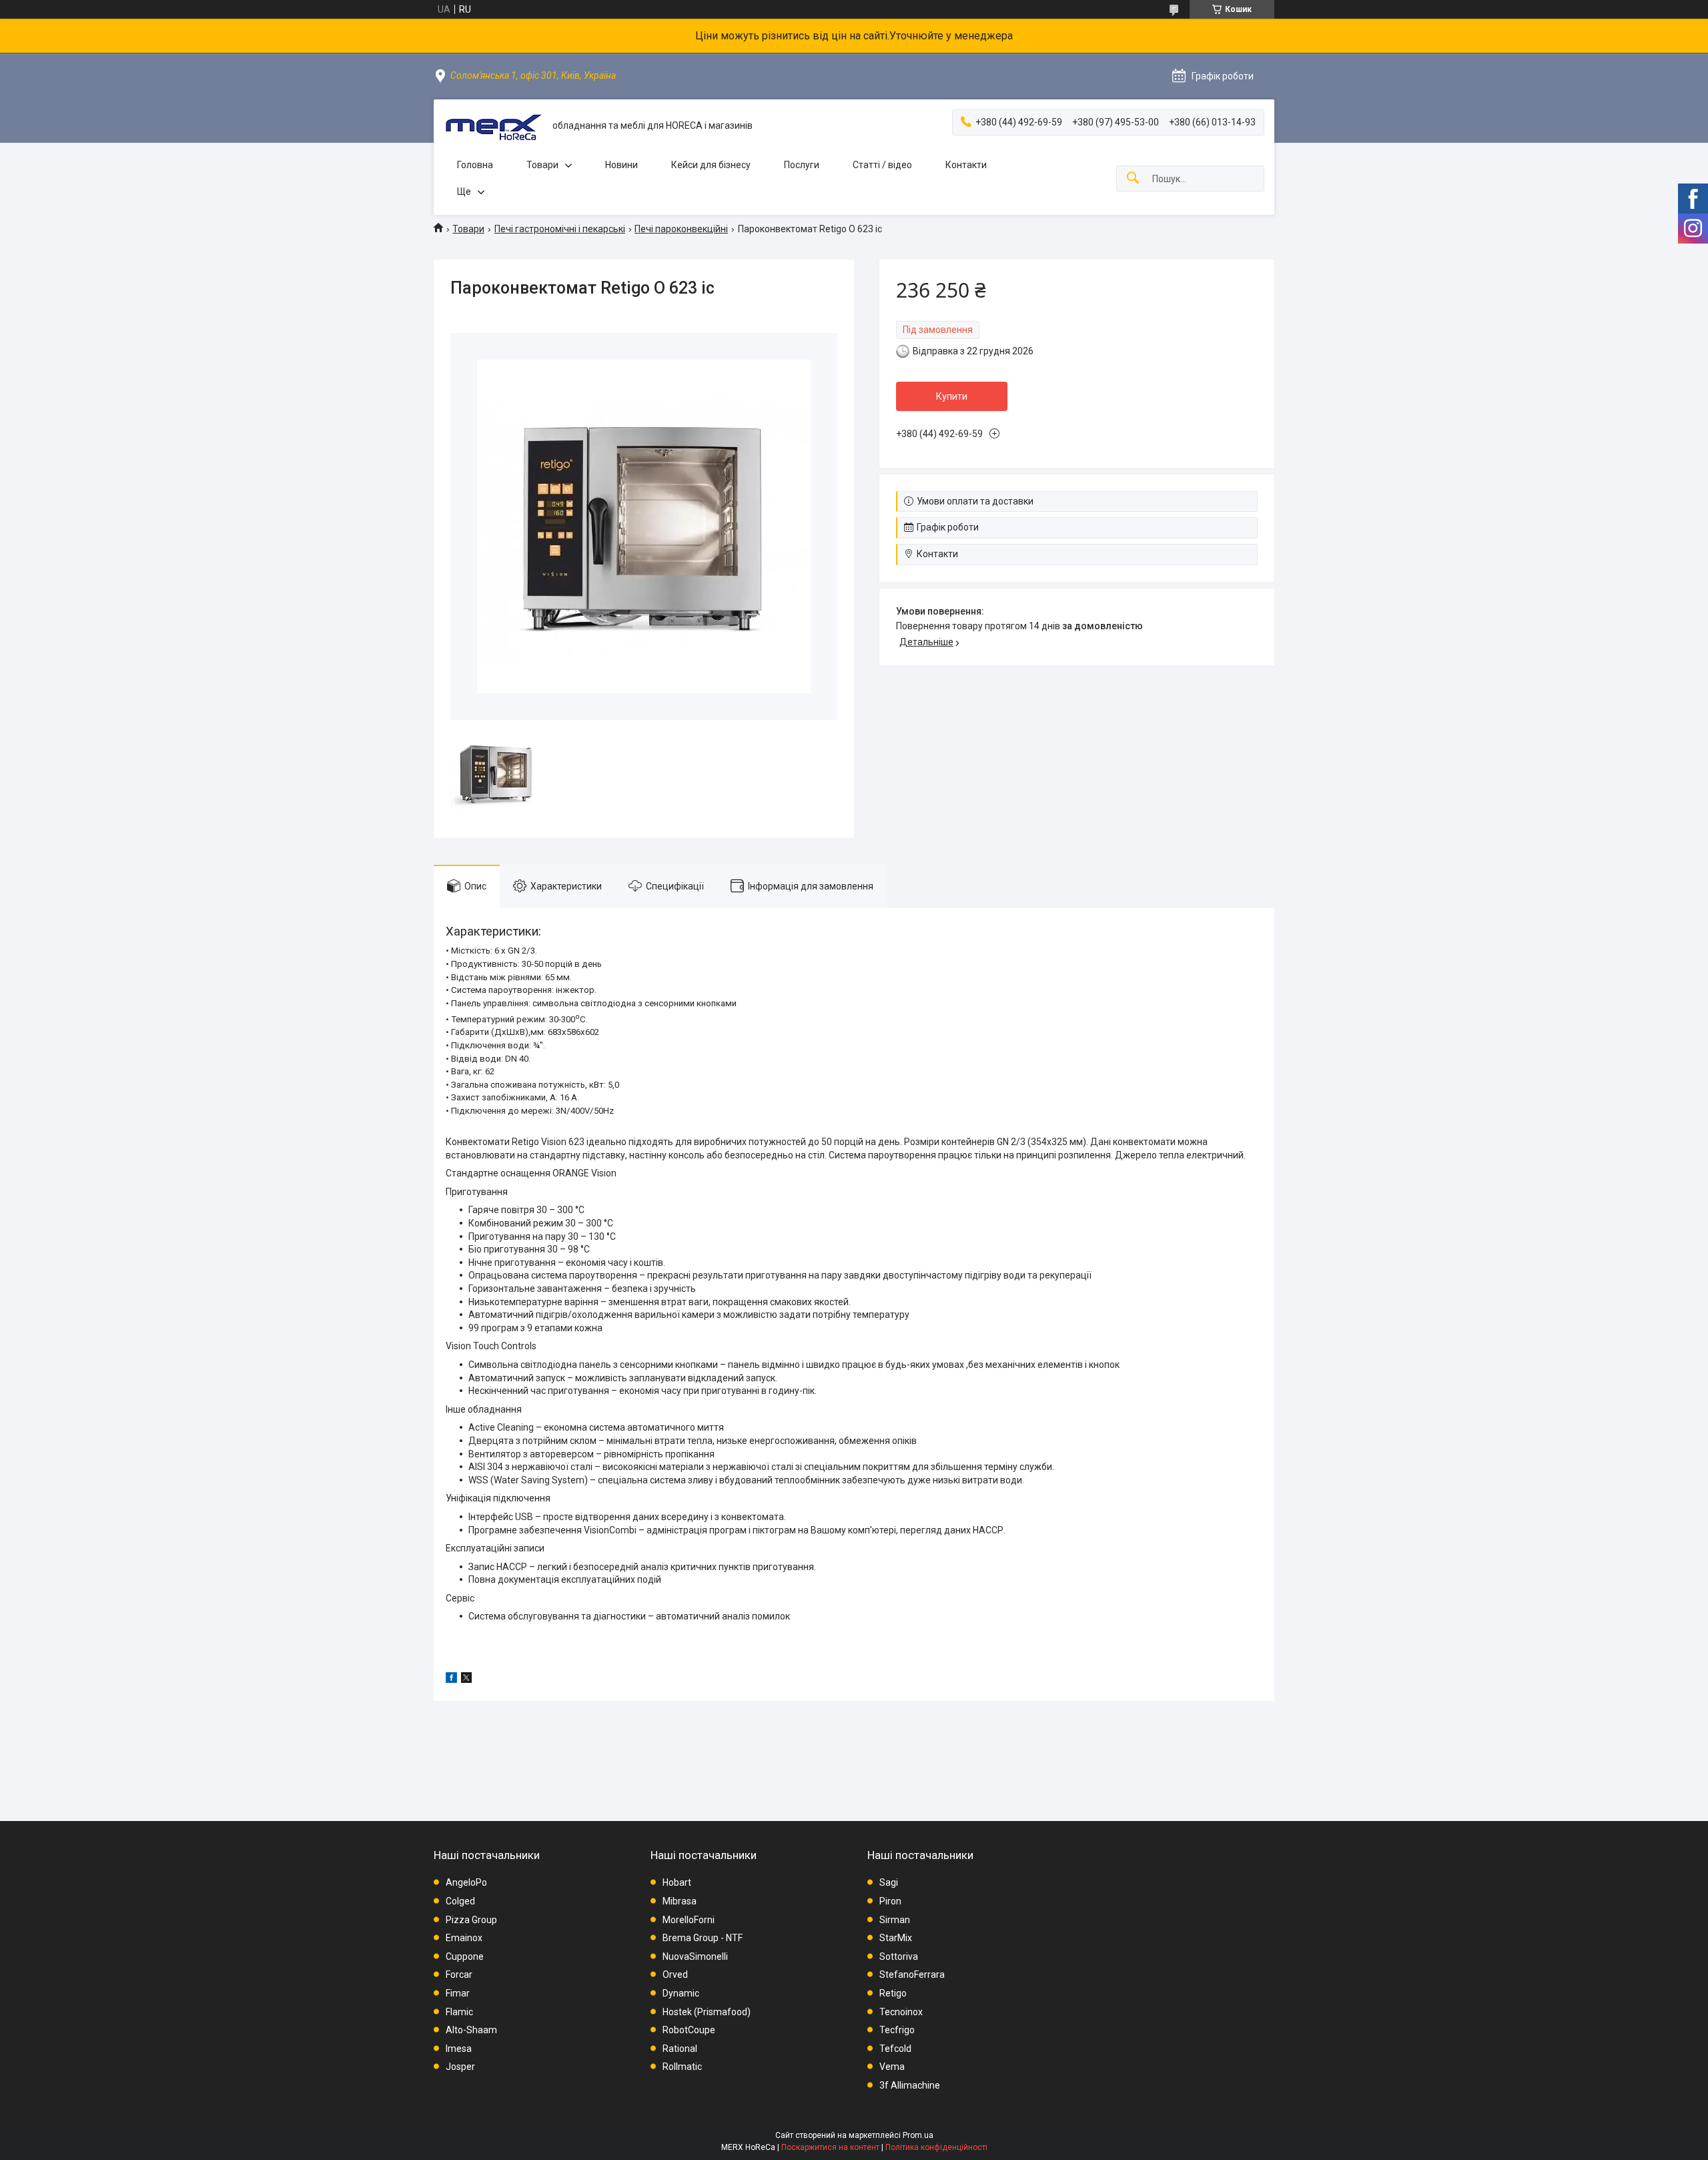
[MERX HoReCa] (493, 126)
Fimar (458, 1993)
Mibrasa (680, 1901)
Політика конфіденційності (936, 2147)
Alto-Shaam (471, 2030)
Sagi (889, 1882)
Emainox (464, 1938)
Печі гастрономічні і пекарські (560, 229)
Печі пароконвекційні (681, 229)
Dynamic (681, 1993)
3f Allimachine (910, 2085)
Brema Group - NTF (703, 1938)
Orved (675, 1974)
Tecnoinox (901, 2012)
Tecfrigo (897, 2030)
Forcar (459, 1974)
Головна (475, 165)
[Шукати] (1133, 178)
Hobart (677, 1882)
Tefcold (895, 2049)
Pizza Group (471, 1920)
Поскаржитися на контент (830, 2147)
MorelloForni (689, 1920)
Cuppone (465, 1956)
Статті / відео (882, 165)
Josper (460, 2067)
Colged (460, 1901)
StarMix (896, 1938)
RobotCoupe (689, 2030)
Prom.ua (918, 2135)
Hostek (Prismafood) (707, 2012)
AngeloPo (466, 1882)
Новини (621, 165)
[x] (466, 1680)
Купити (952, 396)
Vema (892, 2067)
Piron (890, 1901)
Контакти (966, 165)
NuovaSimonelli (695, 1956)
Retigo (893, 1993)
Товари (542, 165)
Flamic (459, 2012)
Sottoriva (899, 1956)
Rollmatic (682, 2067)
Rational (680, 2049)
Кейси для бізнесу (711, 165)
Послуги (802, 165)
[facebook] (451, 1680)
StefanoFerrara (912, 1974)
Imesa (459, 2049)
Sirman (895, 1920)
